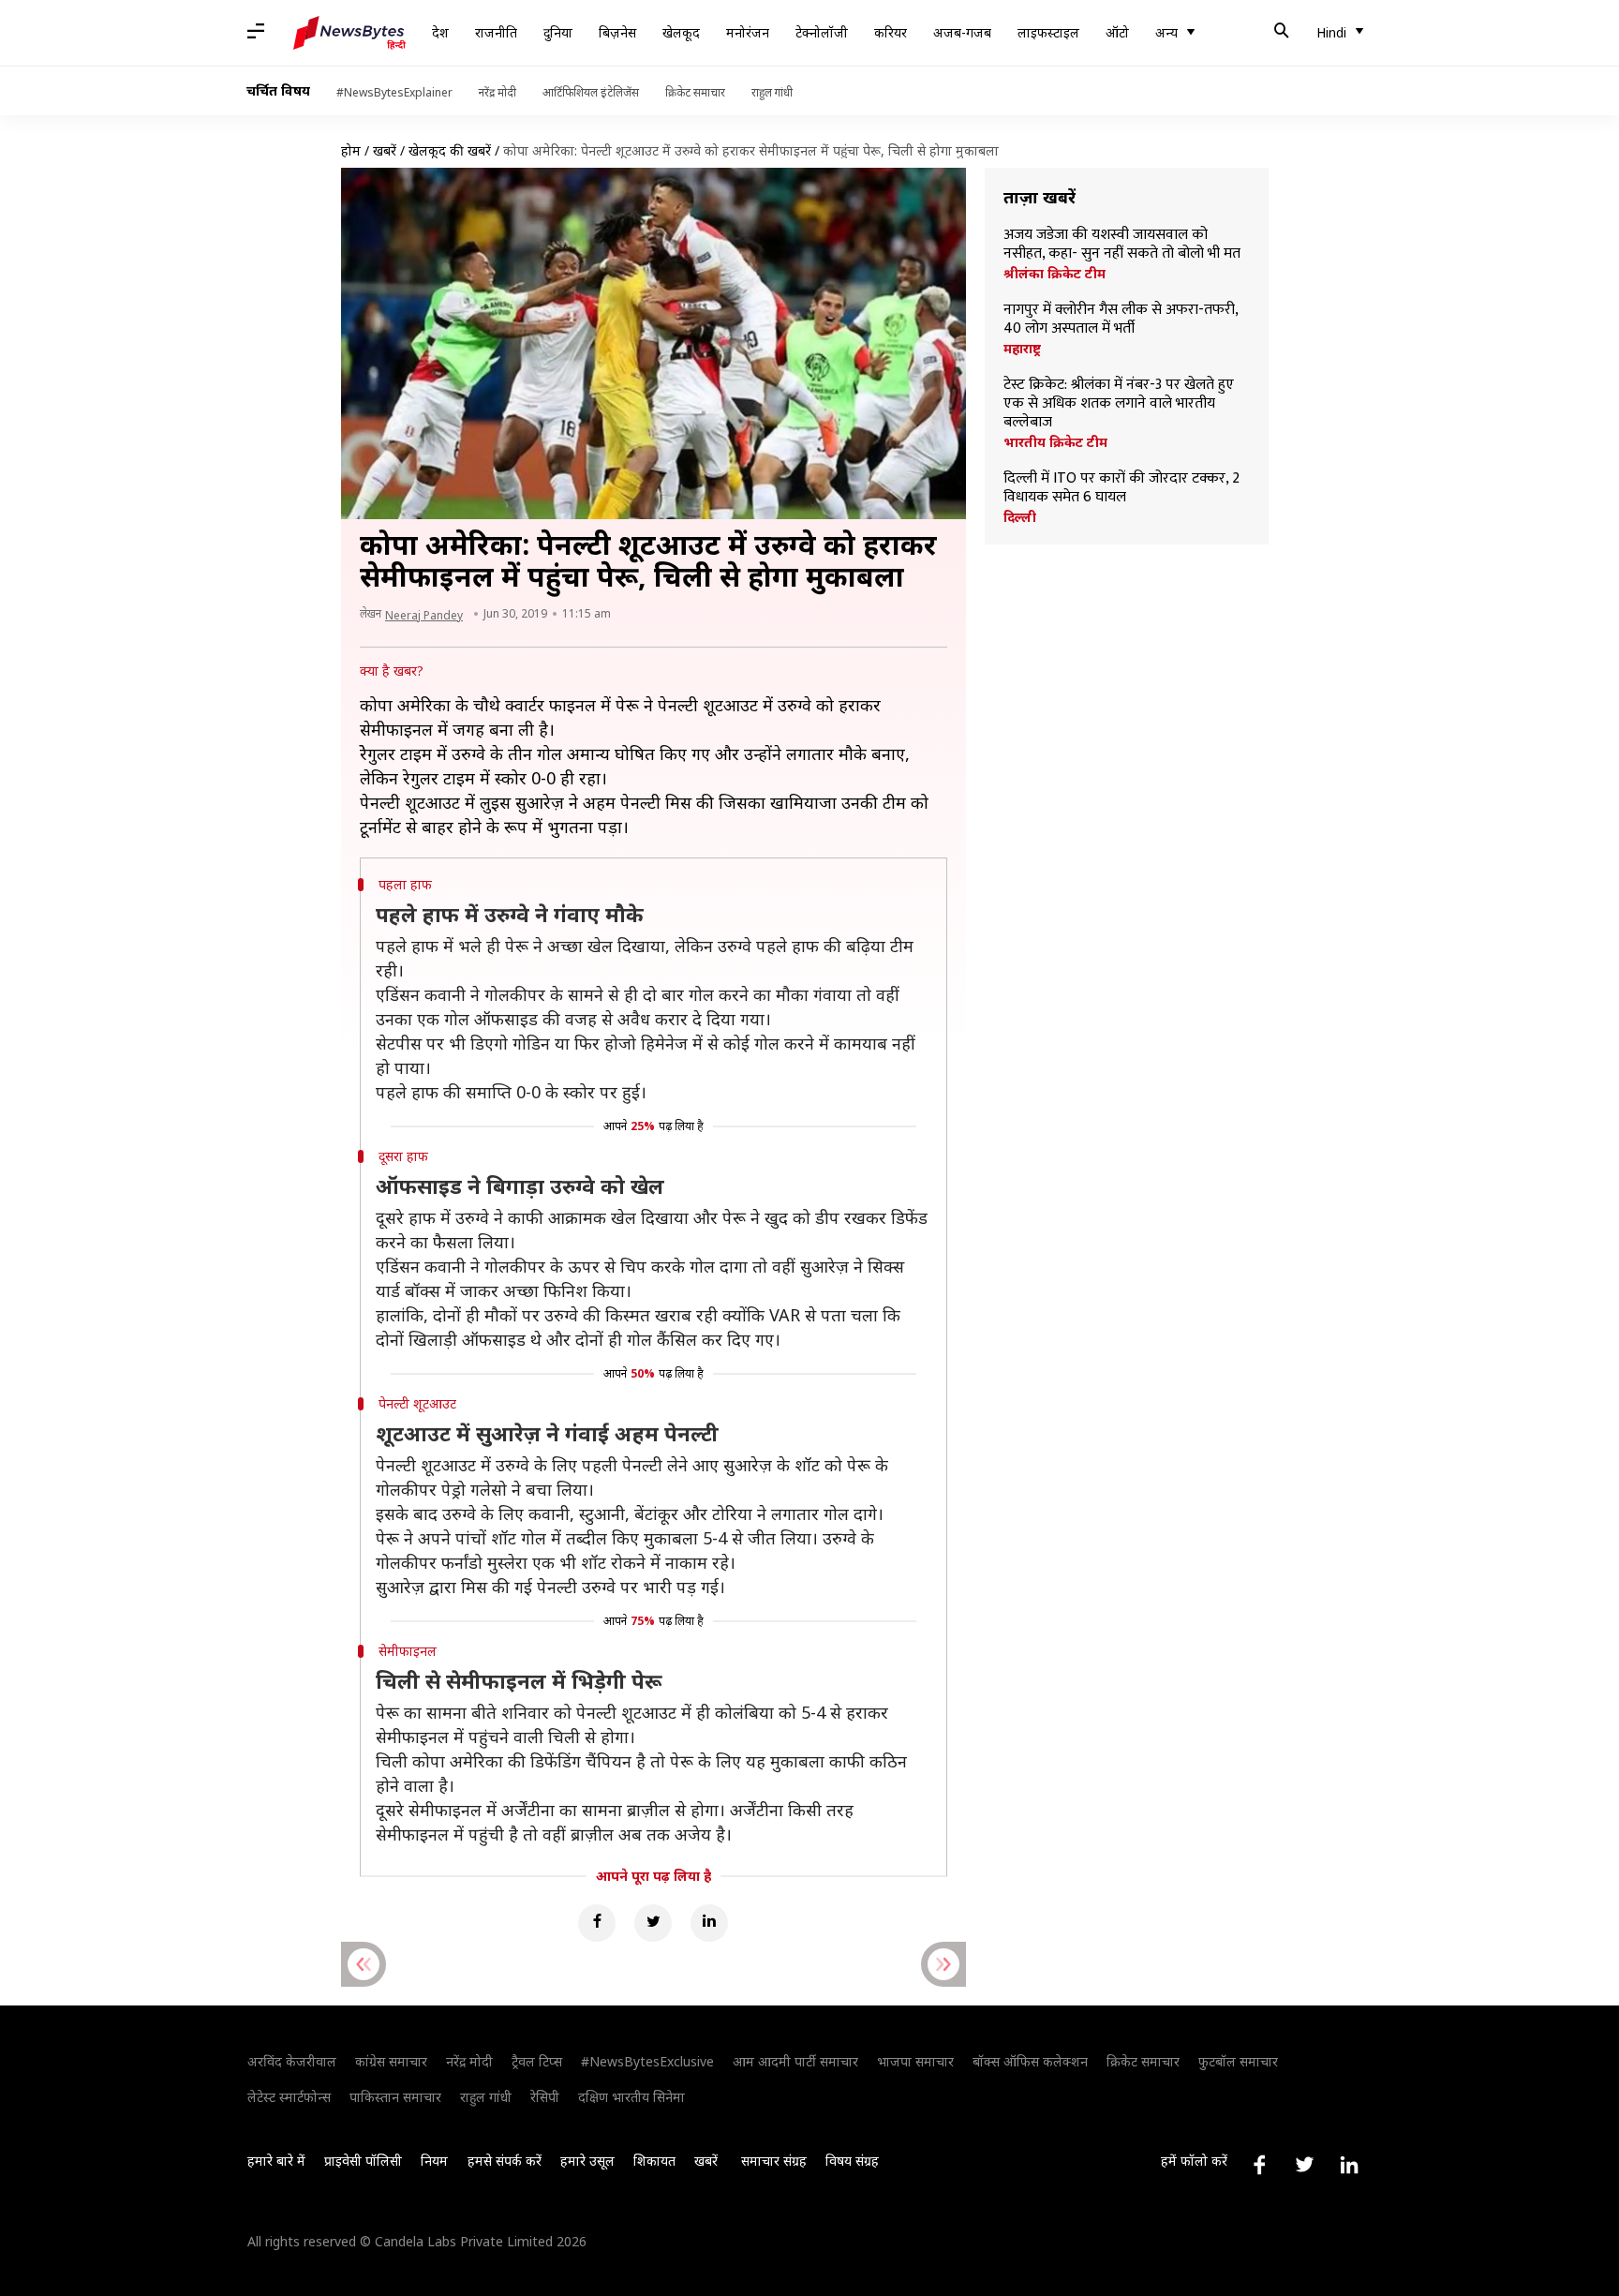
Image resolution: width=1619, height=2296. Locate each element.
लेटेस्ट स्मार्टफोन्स (289, 2097)
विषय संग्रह (852, 2161)
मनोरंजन (748, 32)
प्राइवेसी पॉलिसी (363, 2161)
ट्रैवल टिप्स (537, 2061)
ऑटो (1117, 32)
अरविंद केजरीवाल (292, 2061)
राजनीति (496, 32)
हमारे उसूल (587, 2161)
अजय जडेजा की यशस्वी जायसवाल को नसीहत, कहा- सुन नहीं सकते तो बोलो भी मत (1122, 245)
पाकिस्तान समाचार (395, 2097)
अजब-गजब (962, 32)
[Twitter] (653, 1923)
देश (440, 32)
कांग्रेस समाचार (391, 2061)
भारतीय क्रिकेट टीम (1055, 442)
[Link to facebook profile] (1259, 2165)
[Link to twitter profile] (1304, 2165)
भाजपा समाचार (915, 2061)
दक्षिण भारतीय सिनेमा (631, 2097)
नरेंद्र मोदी (498, 92)
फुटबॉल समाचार (1238, 2061)
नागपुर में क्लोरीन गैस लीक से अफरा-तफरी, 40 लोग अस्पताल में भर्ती (1121, 320)
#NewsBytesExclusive (647, 2061)
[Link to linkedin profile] (1349, 2165)
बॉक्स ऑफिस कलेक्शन (1030, 2061)
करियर (891, 32)
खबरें (385, 150)
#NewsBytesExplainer (394, 92)
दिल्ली (1020, 517)
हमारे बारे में (276, 2161)
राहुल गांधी (772, 92)
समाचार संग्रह (774, 2161)
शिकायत (654, 2161)
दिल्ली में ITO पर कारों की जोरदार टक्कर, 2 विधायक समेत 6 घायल (1121, 488)
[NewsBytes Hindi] (349, 33)
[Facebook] (597, 1923)
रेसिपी (545, 2097)
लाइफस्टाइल (1048, 32)
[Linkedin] (709, 1923)
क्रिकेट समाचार (695, 92)
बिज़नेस (617, 32)
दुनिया (558, 32)
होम (351, 150)
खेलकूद (681, 32)
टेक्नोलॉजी (822, 32)
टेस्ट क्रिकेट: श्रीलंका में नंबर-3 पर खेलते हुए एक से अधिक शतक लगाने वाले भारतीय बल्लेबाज (1119, 404)
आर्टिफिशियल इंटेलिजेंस (591, 92)
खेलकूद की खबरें (450, 150)
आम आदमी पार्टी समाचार (795, 2061)
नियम (434, 2161)
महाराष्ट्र (1022, 349)
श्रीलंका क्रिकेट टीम (1055, 274)
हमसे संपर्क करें (505, 2161)
